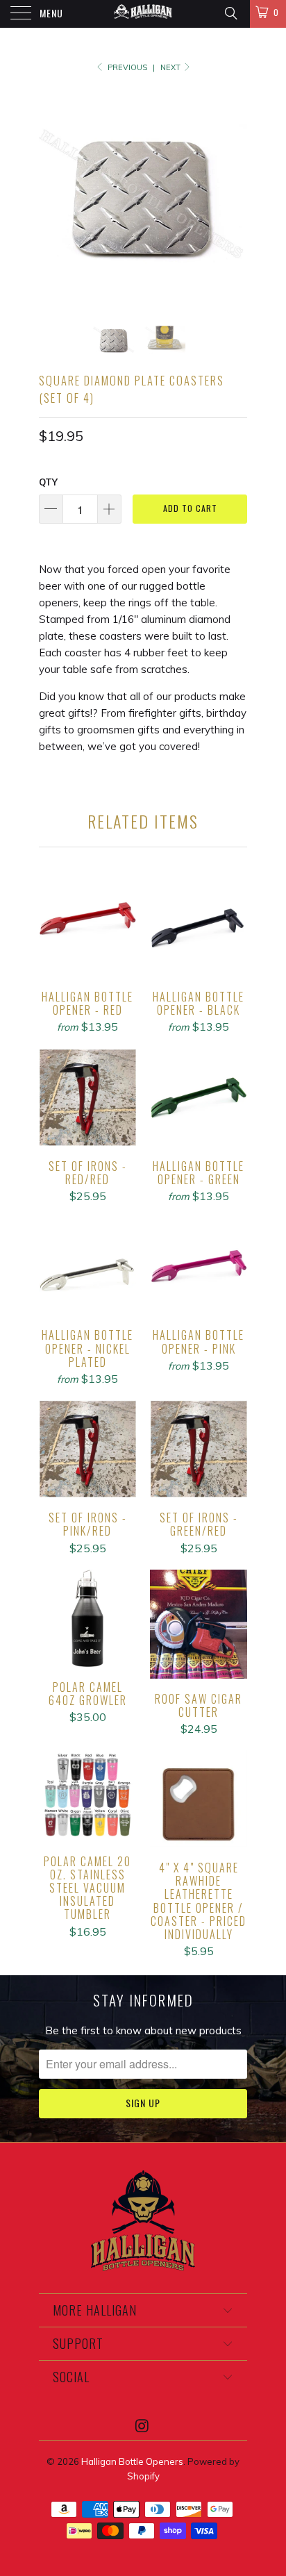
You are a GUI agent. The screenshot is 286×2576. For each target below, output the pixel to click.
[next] (234, 194)
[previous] (52, 194)
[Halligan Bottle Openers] (143, 14)
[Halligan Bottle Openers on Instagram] (142, 2427)
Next (171, 67)
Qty (48, 482)
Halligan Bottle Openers (132, 2461)
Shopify (143, 2476)
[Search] (230, 13)
